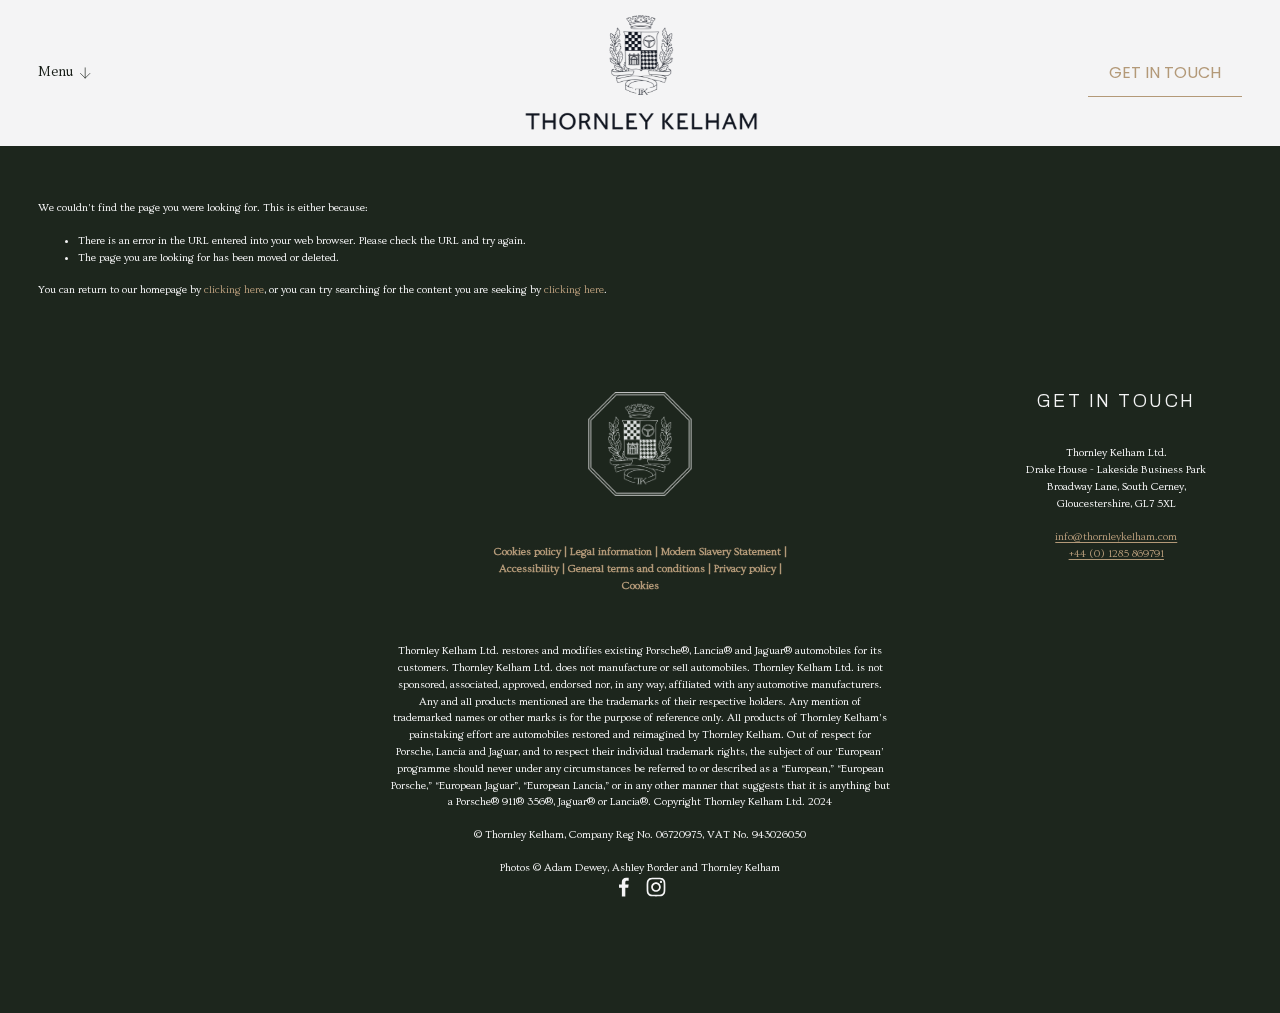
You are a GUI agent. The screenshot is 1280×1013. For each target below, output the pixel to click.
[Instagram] (656, 887)
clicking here (234, 289)
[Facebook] (624, 887)
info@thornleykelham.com (1116, 536)
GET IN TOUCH (1165, 72)
